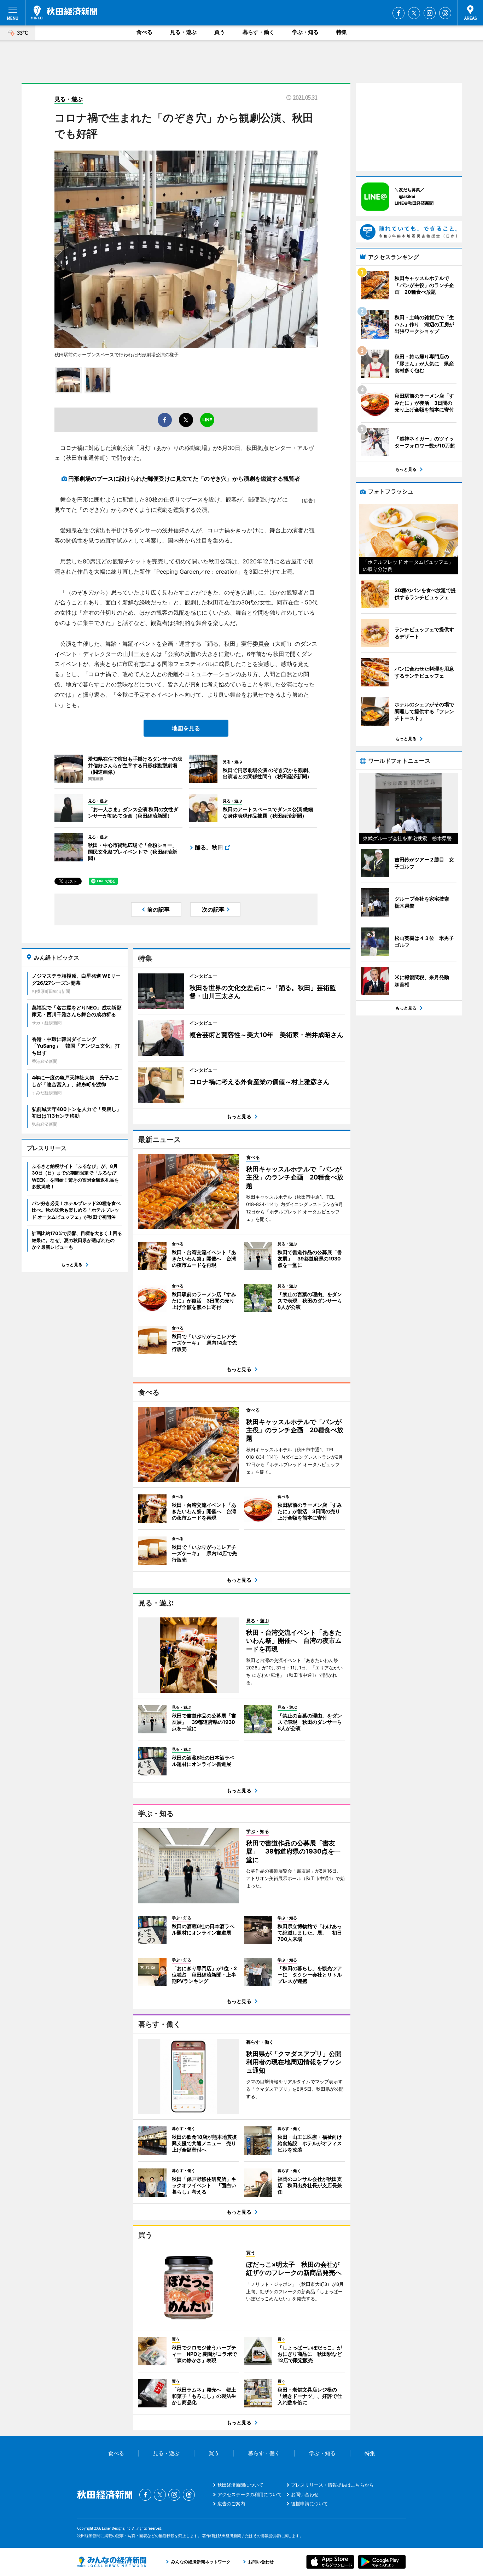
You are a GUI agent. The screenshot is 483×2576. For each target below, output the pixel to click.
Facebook (398, 13)
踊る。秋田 (209, 847)
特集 (342, 32)
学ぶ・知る (305, 32)
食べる (144, 32)
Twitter (414, 13)
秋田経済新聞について (240, 2485)
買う (220, 32)
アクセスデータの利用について (250, 2494)
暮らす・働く (258, 32)
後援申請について (309, 2504)
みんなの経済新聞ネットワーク (112, 2562)
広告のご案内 (231, 2504)
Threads (445, 13)
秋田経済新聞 (64, 12)
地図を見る (186, 728)
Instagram (430, 13)
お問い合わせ (305, 2494)
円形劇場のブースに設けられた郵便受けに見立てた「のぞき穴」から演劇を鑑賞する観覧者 (184, 479)
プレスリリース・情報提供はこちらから (332, 2485)
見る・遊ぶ (183, 32)
